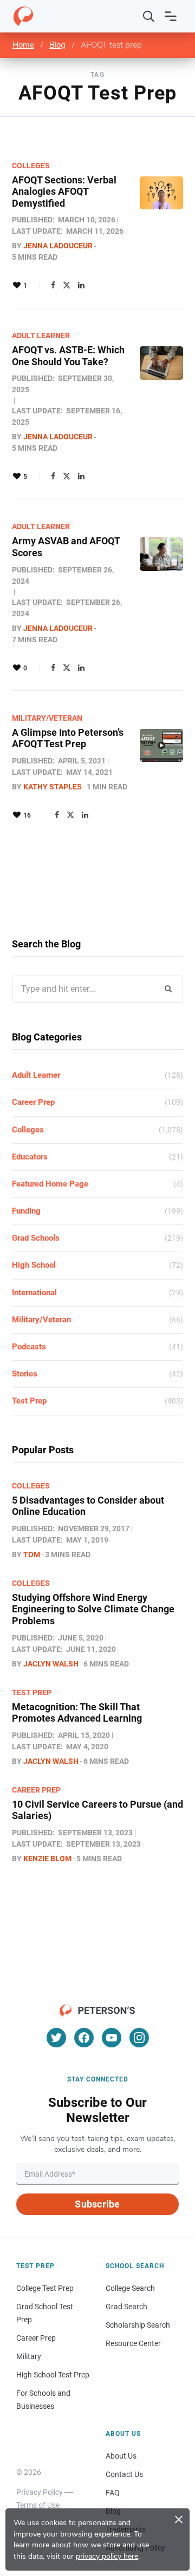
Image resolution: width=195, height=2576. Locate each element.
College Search (130, 2288)
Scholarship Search (138, 2325)
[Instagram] (139, 2038)
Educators (30, 1157)
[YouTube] (112, 2038)
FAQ (113, 2493)
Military (29, 2356)
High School (34, 1265)
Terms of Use (38, 2505)
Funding (26, 1211)
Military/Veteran (47, 718)
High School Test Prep (53, 2375)
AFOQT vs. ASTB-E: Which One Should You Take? (68, 356)
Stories (25, 1374)
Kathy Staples (53, 787)
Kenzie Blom (47, 1859)
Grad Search (126, 2307)
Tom (32, 1554)
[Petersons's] (23, 16)
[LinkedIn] (81, 285)
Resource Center (133, 2343)
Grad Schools (36, 1238)
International (34, 1293)
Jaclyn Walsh (51, 1664)
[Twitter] (67, 285)
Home (23, 45)
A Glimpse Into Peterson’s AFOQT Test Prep (68, 738)
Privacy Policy (40, 2492)
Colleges (31, 166)
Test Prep (29, 1401)
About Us (121, 2456)
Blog (57, 45)
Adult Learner (41, 335)
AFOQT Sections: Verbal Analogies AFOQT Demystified (64, 192)
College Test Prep (45, 2288)
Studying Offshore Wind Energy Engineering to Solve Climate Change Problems (93, 1609)
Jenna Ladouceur (58, 246)
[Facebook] (53, 285)
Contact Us (124, 2474)
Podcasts (29, 1347)
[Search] (149, 16)
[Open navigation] (171, 16)
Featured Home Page (50, 1184)
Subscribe (97, 2204)
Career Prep (33, 1102)
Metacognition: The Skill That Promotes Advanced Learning (77, 1713)
